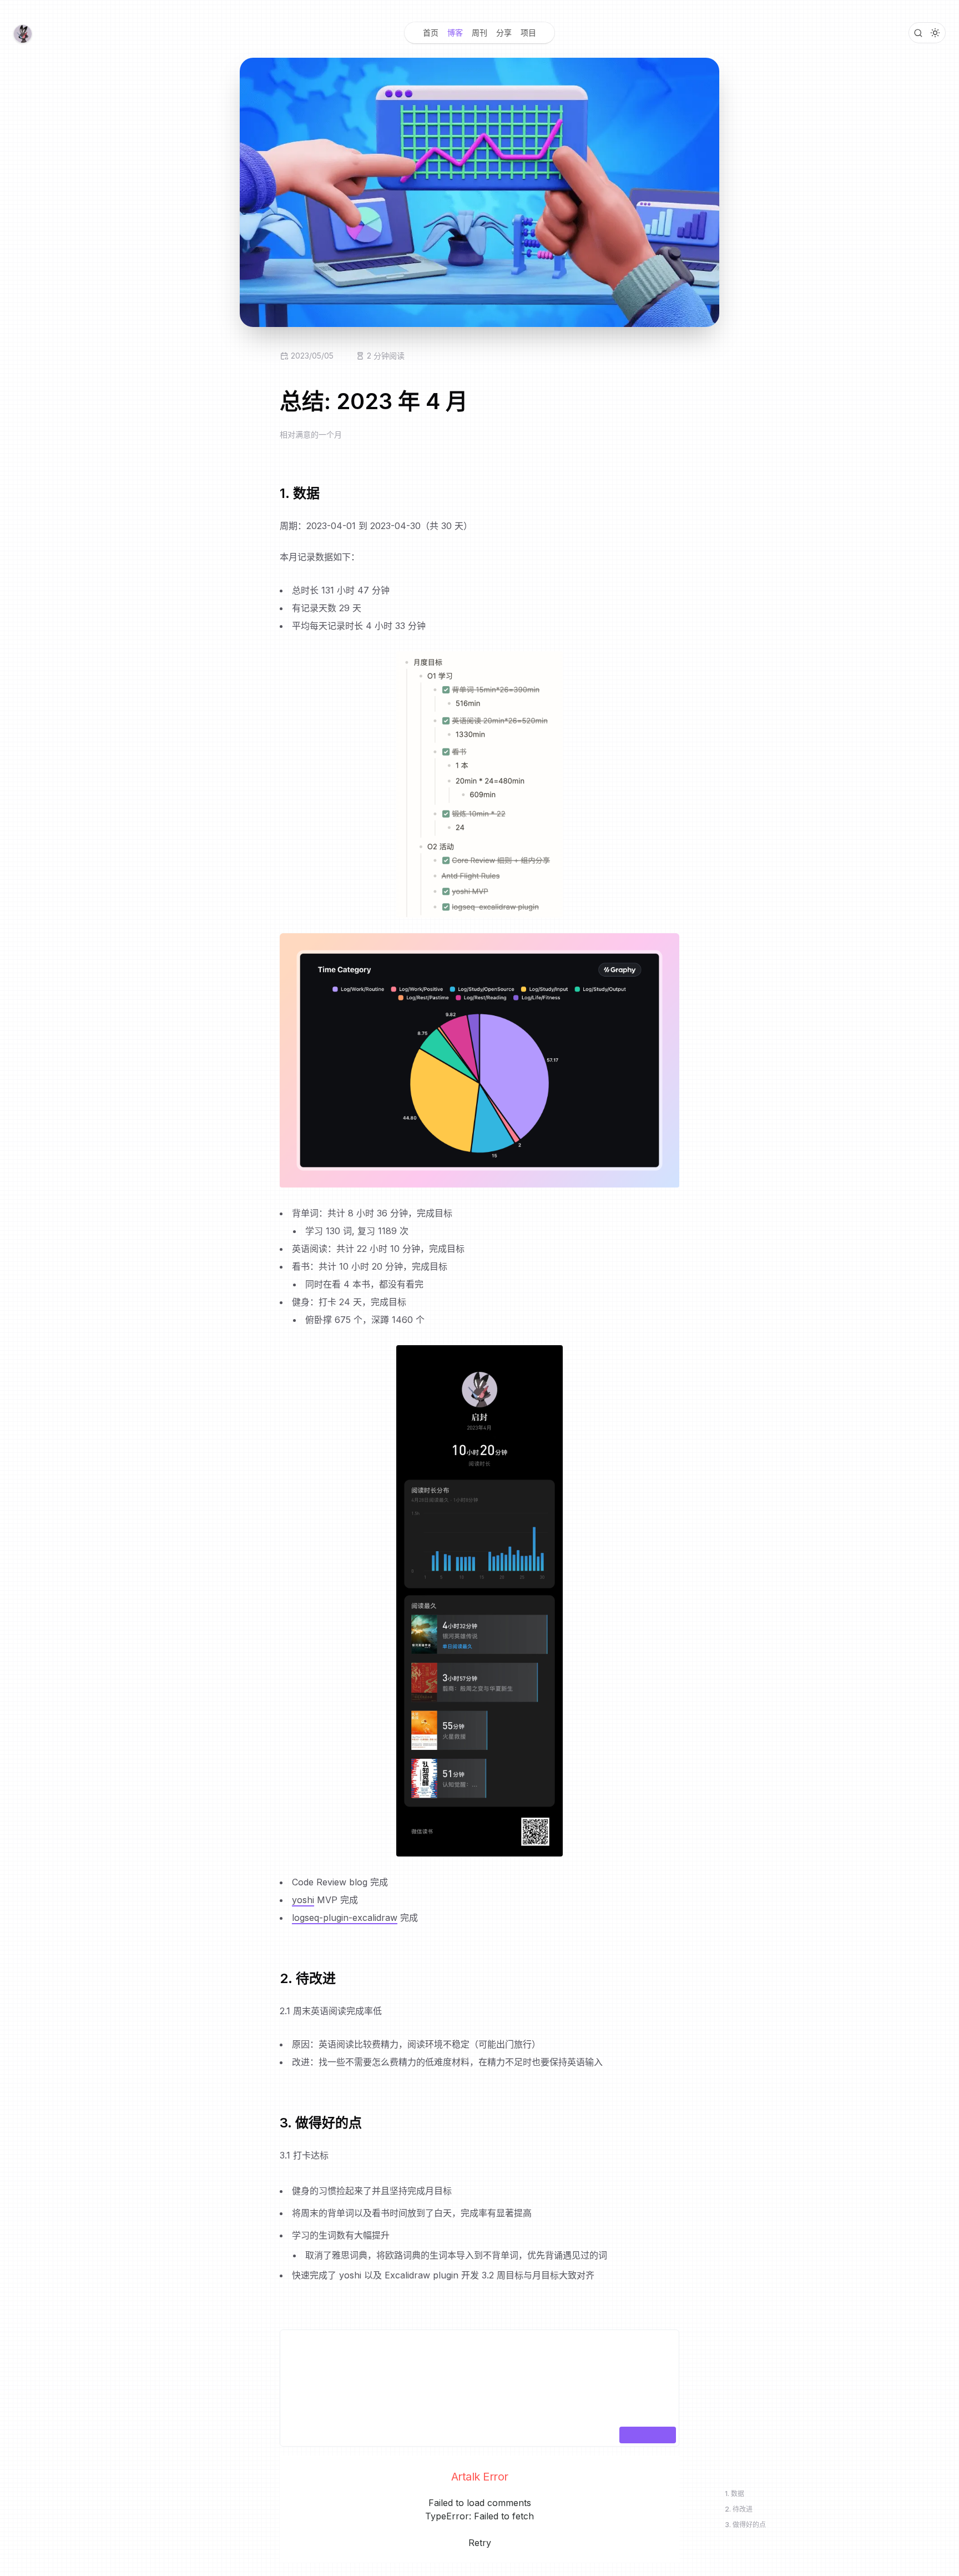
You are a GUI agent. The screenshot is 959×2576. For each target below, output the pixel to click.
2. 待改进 (739, 2509)
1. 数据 (735, 2494)
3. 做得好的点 (745, 2525)
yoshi (303, 1900)
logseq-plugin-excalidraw (345, 1918)
